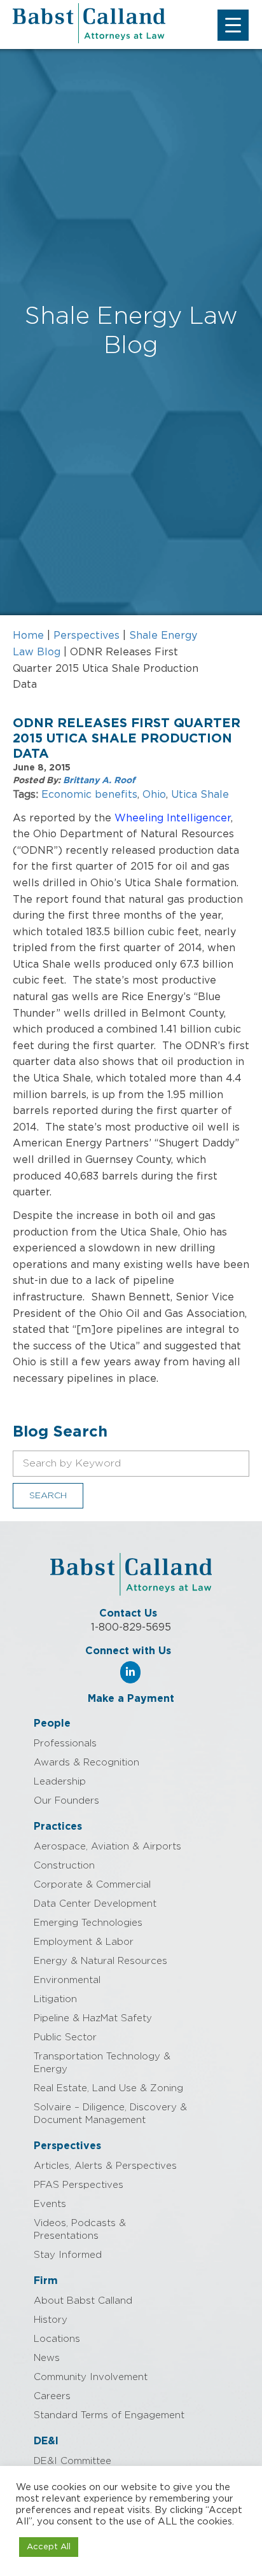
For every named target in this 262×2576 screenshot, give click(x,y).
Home (28, 636)
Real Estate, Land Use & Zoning (108, 2088)
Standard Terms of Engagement (109, 2415)
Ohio (154, 795)
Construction (64, 1866)
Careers (52, 2396)
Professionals (65, 1744)
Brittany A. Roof (99, 781)
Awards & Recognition (86, 1763)
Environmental (67, 1980)
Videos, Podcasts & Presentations (80, 2230)
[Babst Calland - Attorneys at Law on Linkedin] (130, 1672)
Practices (58, 1827)
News (47, 2358)
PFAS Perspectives (79, 2185)
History (51, 2320)
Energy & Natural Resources (100, 1961)
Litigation (55, 1999)
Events (50, 2204)
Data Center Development (95, 1904)
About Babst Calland (83, 2301)
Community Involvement (91, 2377)
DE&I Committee (72, 2461)
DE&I (46, 2441)
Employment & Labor (84, 1942)
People (52, 1723)
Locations (57, 2339)
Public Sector (65, 2037)
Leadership (60, 1782)
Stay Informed (68, 2255)
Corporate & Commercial (92, 1885)
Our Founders (66, 1801)
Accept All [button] (49, 2547)
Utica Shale (200, 795)
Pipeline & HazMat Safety (93, 2018)
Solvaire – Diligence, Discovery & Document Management (110, 2114)
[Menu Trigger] (233, 25)
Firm (46, 2281)
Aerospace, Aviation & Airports (107, 1847)
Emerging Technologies (88, 1923)
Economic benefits (89, 795)
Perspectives (86, 636)
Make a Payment (131, 1699)
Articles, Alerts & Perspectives (105, 2166)
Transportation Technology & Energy (102, 2063)
